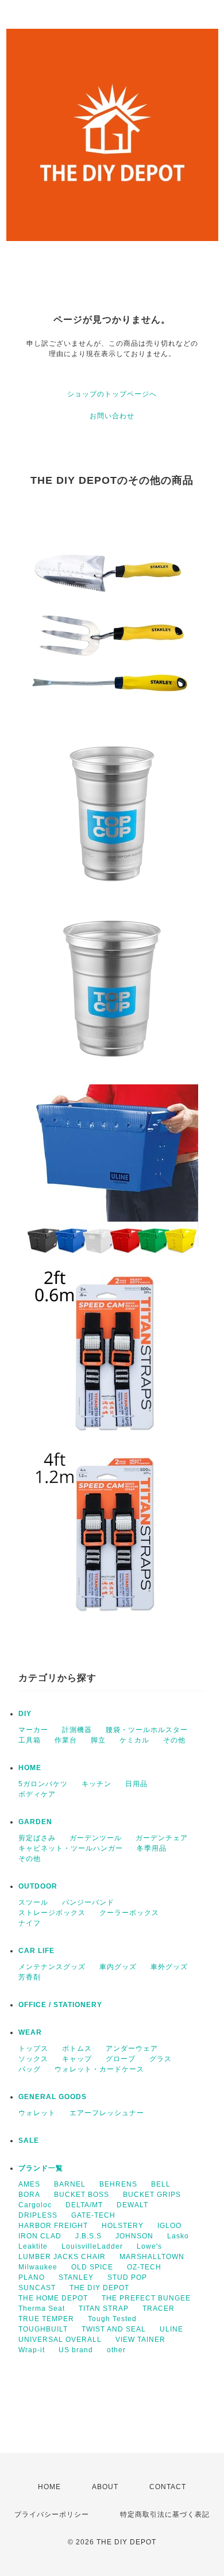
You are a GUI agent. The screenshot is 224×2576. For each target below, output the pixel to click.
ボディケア (37, 1794)
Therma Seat (42, 2309)
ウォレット (37, 2113)
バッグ (30, 2069)
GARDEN (35, 1822)
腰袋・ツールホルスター (147, 1730)
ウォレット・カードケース (99, 2069)
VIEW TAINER (140, 2340)
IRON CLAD (40, 2236)
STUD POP (127, 2277)
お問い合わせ (112, 416)
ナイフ (30, 1923)
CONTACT (168, 2487)
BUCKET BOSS (82, 2195)
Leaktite (33, 2246)
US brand (76, 2350)
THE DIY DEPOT (99, 2288)
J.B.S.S (88, 2236)
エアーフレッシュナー (107, 2113)
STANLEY (76, 2277)
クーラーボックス (129, 1913)
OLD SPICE (92, 2267)
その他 (174, 1740)
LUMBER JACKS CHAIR (62, 2257)
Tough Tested (112, 2319)
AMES (29, 2184)
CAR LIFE (36, 1951)
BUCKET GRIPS (152, 2195)
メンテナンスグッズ (52, 1967)
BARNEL (70, 2184)
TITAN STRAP (104, 2309)
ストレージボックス (52, 1913)
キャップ (77, 2059)
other (116, 2350)
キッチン (96, 1784)
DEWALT (132, 2205)
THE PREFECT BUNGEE (146, 2298)
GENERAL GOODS (53, 2097)
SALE (29, 2141)
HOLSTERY (123, 2226)
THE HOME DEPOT (53, 2298)
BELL (161, 2184)
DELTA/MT (84, 2205)
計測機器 (77, 1730)
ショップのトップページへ (112, 394)
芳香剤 (30, 1977)
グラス (161, 2059)
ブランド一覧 (41, 2168)
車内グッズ (118, 1967)
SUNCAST (37, 2288)
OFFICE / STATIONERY (60, 2005)
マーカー (33, 1730)
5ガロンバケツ (43, 1784)
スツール (33, 1902)
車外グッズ (169, 1967)
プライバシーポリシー (52, 2514)
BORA (29, 2195)
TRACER (159, 2309)
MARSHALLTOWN (152, 2257)
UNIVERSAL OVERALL (60, 2340)
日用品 (136, 1784)
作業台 (66, 1740)
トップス (33, 2048)
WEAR (30, 2032)
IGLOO (169, 2226)
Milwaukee (38, 2267)
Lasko (178, 2236)
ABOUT (105, 2487)
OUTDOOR (38, 1886)
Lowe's (149, 2246)
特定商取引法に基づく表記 (165, 2514)
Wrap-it (32, 2350)
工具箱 (30, 1740)
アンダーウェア (132, 2048)
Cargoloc (35, 2205)
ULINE (171, 2329)
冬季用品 (152, 1848)
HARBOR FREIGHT (53, 2226)
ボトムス (77, 2048)
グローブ (121, 2059)
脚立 (98, 1740)
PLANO (32, 2277)
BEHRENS (118, 2184)
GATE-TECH (93, 2215)
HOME (30, 1768)
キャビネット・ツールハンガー (71, 1848)
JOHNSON (134, 2236)
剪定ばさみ (37, 1838)
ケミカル (134, 1740)
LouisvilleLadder (92, 2246)
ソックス (33, 2059)
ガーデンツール (96, 1838)
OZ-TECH (144, 2267)
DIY (25, 1714)
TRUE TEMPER (46, 2319)
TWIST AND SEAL (114, 2329)
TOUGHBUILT (43, 2329)
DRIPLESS (38, 2215)
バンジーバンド (88, 1902)
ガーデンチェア (162, 1838)
